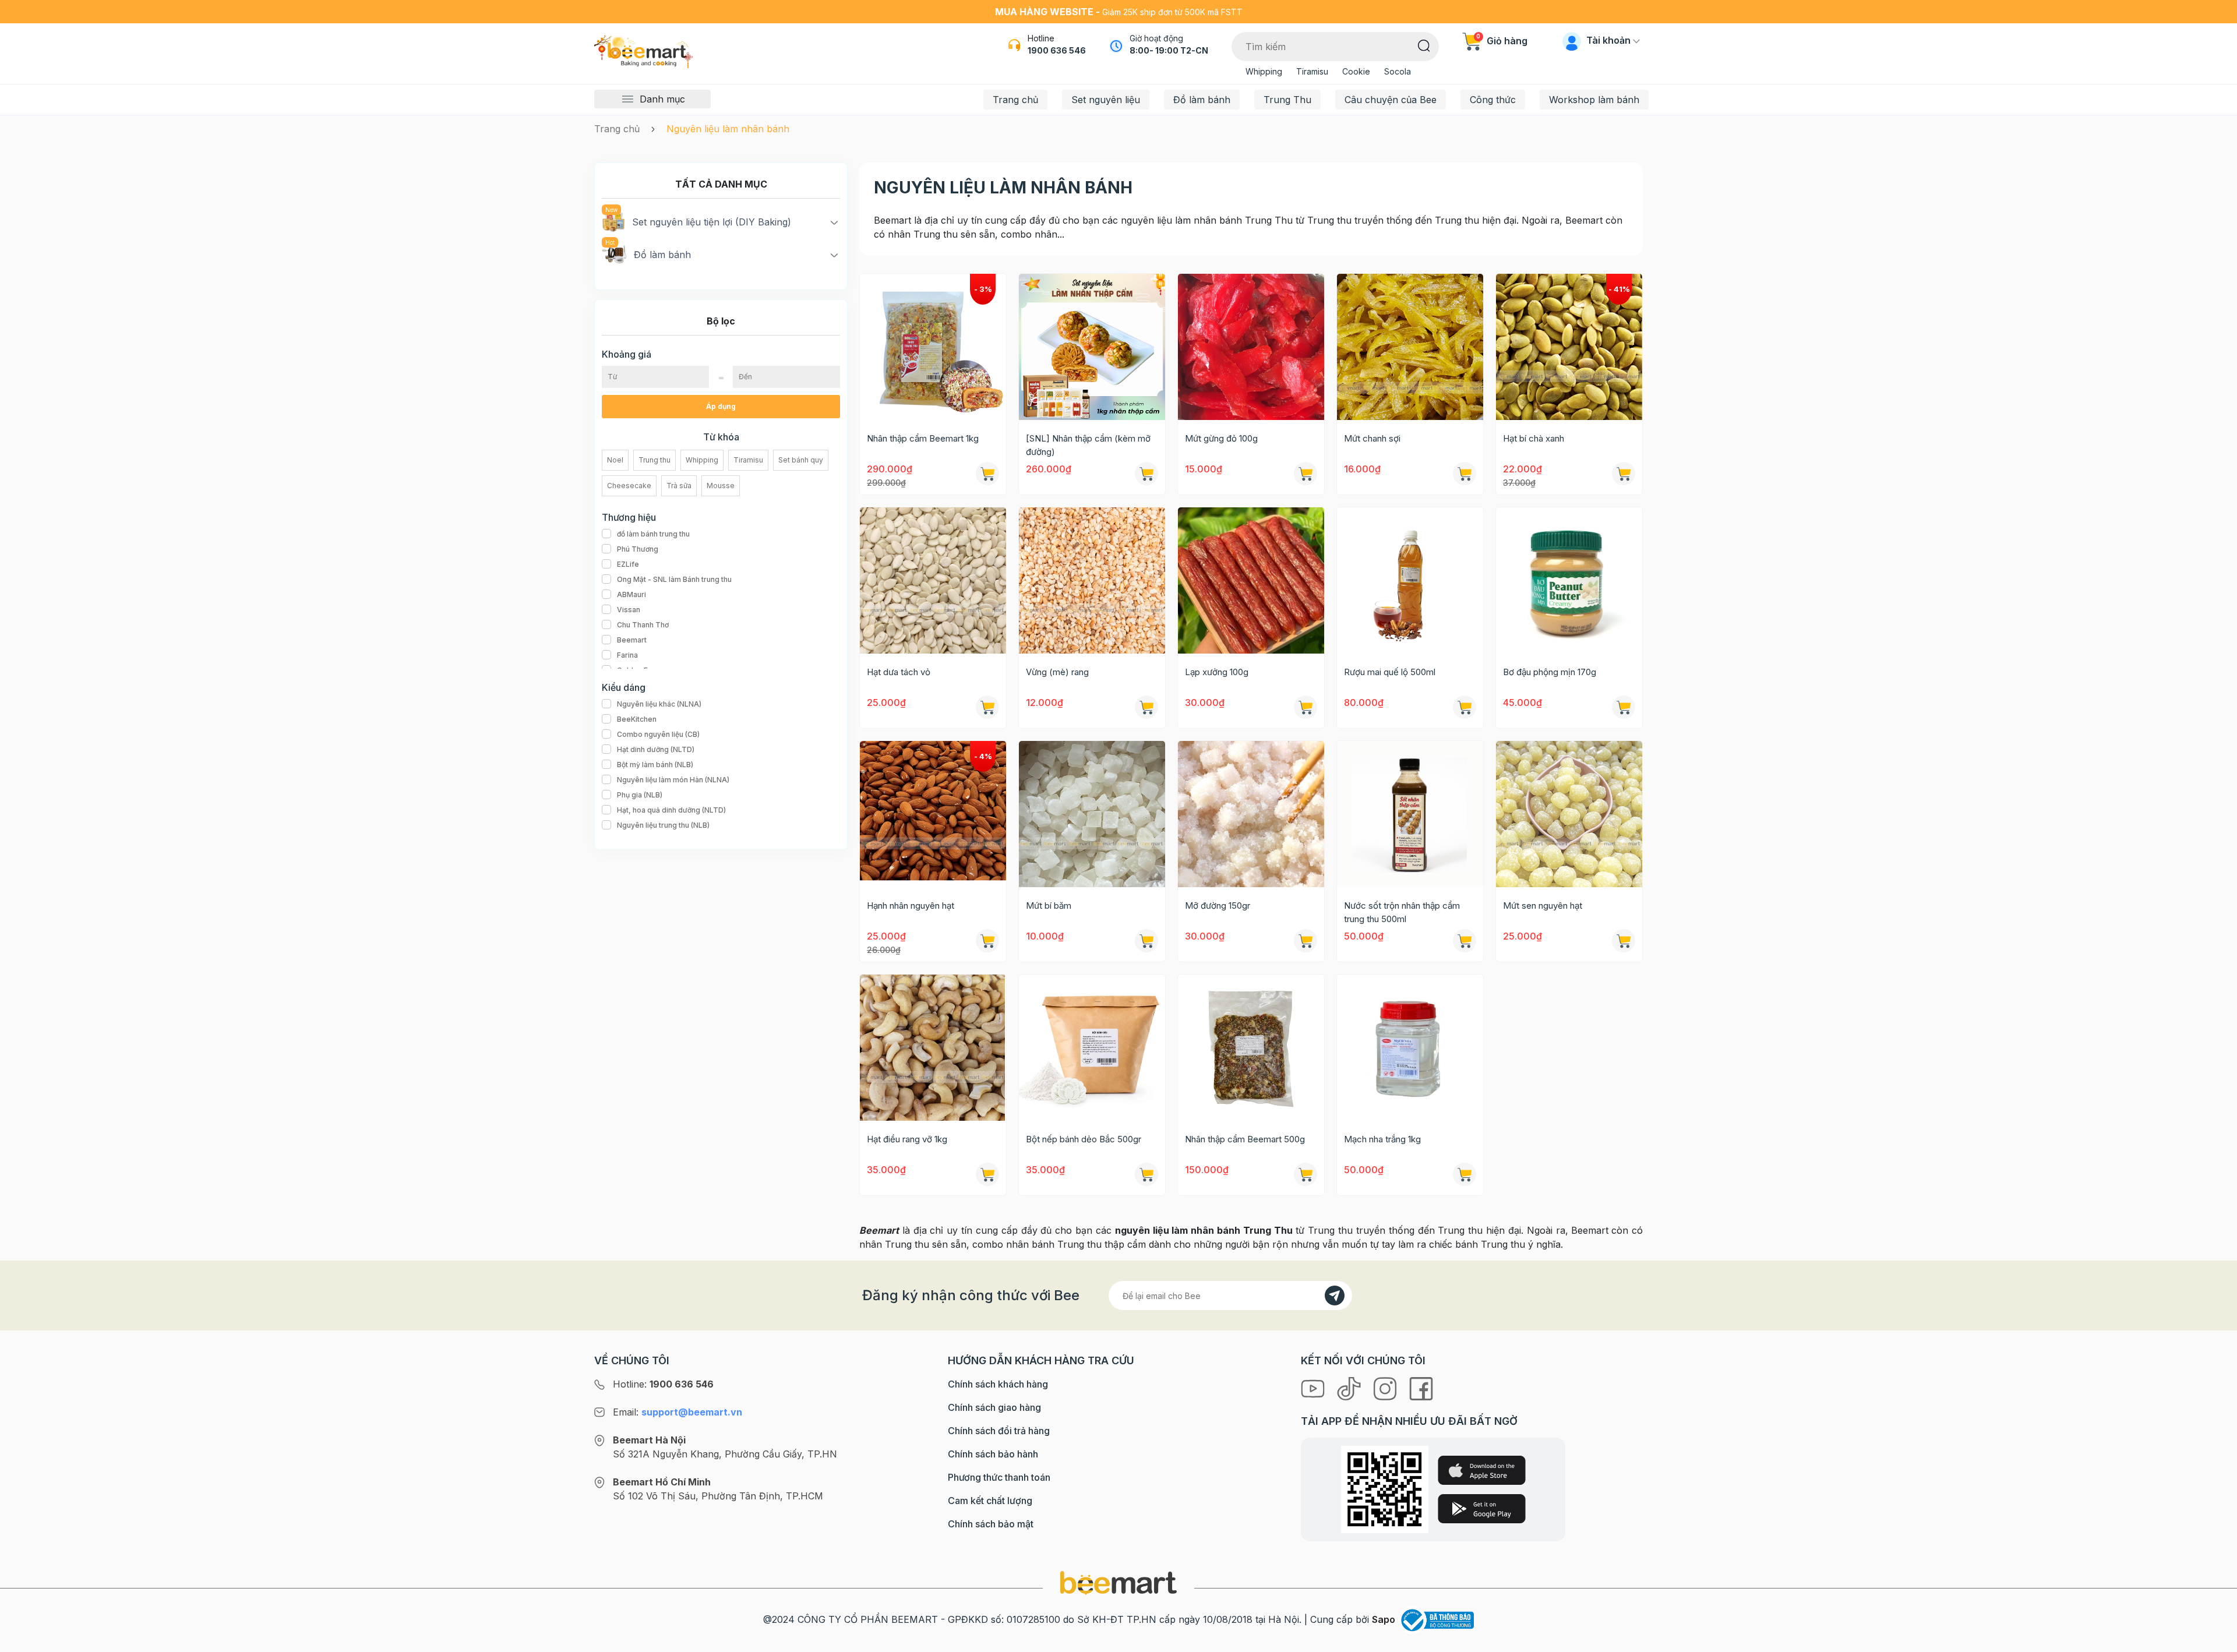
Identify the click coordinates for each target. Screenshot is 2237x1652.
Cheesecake (629, 486)
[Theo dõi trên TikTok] (1350, 1388)
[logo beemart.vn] (1118, 1582)
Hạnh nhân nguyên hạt (911, 906)
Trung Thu (1287, 100)
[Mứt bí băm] (1092, 814)
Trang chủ (1015, 100)
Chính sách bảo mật (991, 1524)
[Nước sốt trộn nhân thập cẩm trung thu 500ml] (1410, 814)
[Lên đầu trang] (2215, 1640)
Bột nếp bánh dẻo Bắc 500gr (1084, 1139)
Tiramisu (1312, 71)
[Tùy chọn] (987, 474)
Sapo (1384, 1619)
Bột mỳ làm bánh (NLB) (655, 765)
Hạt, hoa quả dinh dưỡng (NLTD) (671, 810)
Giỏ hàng (1502, 41)
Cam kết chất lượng (990, 1501)
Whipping (1264, 71)
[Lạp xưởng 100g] (1251, 580)
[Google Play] (1482, 1509)
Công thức (1493, 100)
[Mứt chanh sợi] (1410, 347)
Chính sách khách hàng (998, 1384)
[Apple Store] (1482, 1470)
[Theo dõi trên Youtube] (1314, 1388)
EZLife (628, 564)
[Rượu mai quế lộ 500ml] (1410, 580)
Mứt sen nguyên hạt (1543, 906)
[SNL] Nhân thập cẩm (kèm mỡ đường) (1088, 445)
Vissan (629, 610)
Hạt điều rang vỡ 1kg (907, 1139)
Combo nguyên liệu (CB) (658, 734)
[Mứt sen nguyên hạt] (1569, 814)
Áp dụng (721, 406)
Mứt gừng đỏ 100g (1221, 438)
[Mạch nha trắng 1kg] (1410, 1048)
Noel (615, 460)
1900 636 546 (1057, 50)
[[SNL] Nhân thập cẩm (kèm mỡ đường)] (1092, 347)
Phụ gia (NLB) (640, 795)
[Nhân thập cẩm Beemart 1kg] (933, 347)
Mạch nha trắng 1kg (1382, 1139)
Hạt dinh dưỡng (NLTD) (656, 749)
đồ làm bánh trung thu (653, 534)
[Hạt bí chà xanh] (1569, 347)
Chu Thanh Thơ (643, 625)
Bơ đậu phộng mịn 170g (1550, 672)
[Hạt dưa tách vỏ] (933, 580)
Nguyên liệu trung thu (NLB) (663, 825)
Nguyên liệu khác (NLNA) (659, 704)
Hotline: (663, 1384)
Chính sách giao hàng (994, 1407)
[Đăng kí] (1335, 1296)
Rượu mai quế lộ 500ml (1390, 672)
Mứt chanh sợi (1372, 438)
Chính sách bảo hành (993, 1454)
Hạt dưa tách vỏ (899, 672)
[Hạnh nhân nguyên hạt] (933, 814)
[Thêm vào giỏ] (1305, 474)
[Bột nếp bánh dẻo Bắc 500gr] (1092, 1048)
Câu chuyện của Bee (1391, 100)
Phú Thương (638, 549)
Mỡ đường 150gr (1218, 906)
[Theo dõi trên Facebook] (1421, 1388)
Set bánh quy (801, 460)
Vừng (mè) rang (1057, 672)
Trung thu (654, 460)
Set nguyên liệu (1106, 100)
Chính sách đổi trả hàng (999, 1431)
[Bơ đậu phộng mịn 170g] (1569, 580)
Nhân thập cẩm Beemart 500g (1245, 1139)
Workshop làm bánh (1594, 100)
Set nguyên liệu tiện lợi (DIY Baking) (712, 222)
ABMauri (631, 594)
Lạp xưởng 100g (1217, 672)
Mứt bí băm (1049, 906)
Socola (1398, 71)
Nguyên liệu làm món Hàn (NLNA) (673, 780)
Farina (627, 655)
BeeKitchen (637, 719)
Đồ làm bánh (1202, 100)
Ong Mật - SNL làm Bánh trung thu (674, 579)
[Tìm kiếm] (1424, 45)
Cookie (1356, 71)
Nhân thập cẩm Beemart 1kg (923, 438)
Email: (678, 1412)
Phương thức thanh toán (999, 1477)
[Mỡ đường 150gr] (1251, 814)
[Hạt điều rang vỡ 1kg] (933, 1048)
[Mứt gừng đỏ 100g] (1251, 347)
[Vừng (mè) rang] (1092, 580)
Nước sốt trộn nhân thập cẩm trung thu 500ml (1402, 912)
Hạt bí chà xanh (1534, 438)
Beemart (632, 640)
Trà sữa (679, 486)
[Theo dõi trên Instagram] (1386, 1388)
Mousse (721, 486)
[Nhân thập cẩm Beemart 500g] (1251, 1048)
